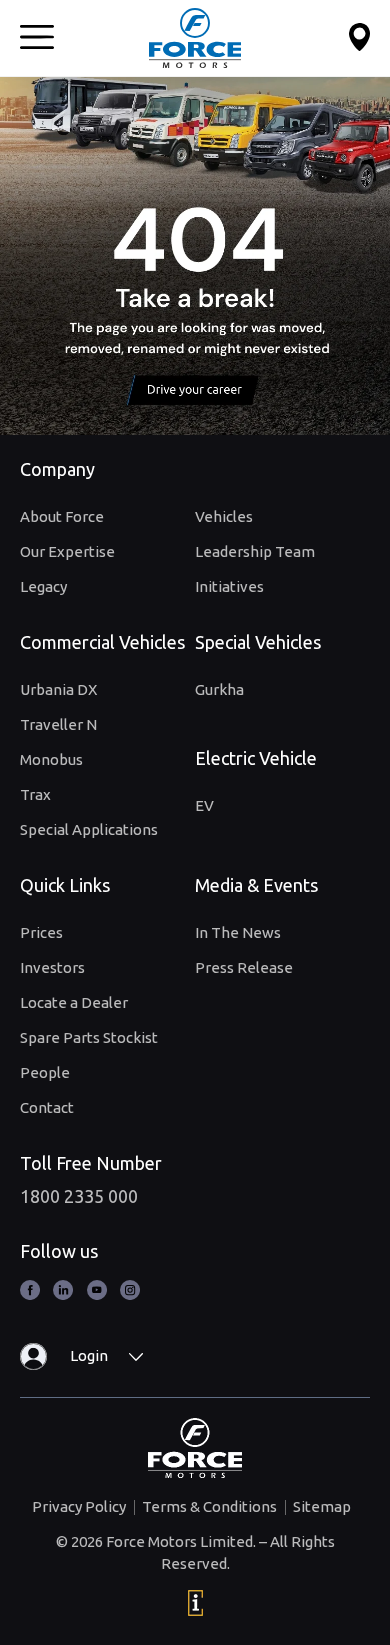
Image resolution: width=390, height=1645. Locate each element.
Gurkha (219, 689)
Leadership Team (255, 551)
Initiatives (229, 586)
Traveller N (58, 724)
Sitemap (322, 1506)
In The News (238, 932)
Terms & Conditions (209, 1506)
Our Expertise (67, 551)
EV (204, 805)
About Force (62, 516)
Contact (47, 1107)
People (45, 1072)
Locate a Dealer (74, 1002)
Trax (35, 794)
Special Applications (89, 829)
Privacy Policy (79, 1506)
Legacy (43, 586)
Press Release (244, 967)
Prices (41, 932)
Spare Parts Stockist (89, 1037)
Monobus (51, 759)
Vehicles (224, 516)
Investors (52, 967)
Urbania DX (58, 689)
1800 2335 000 (79, 1196)
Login (89, 1355)
